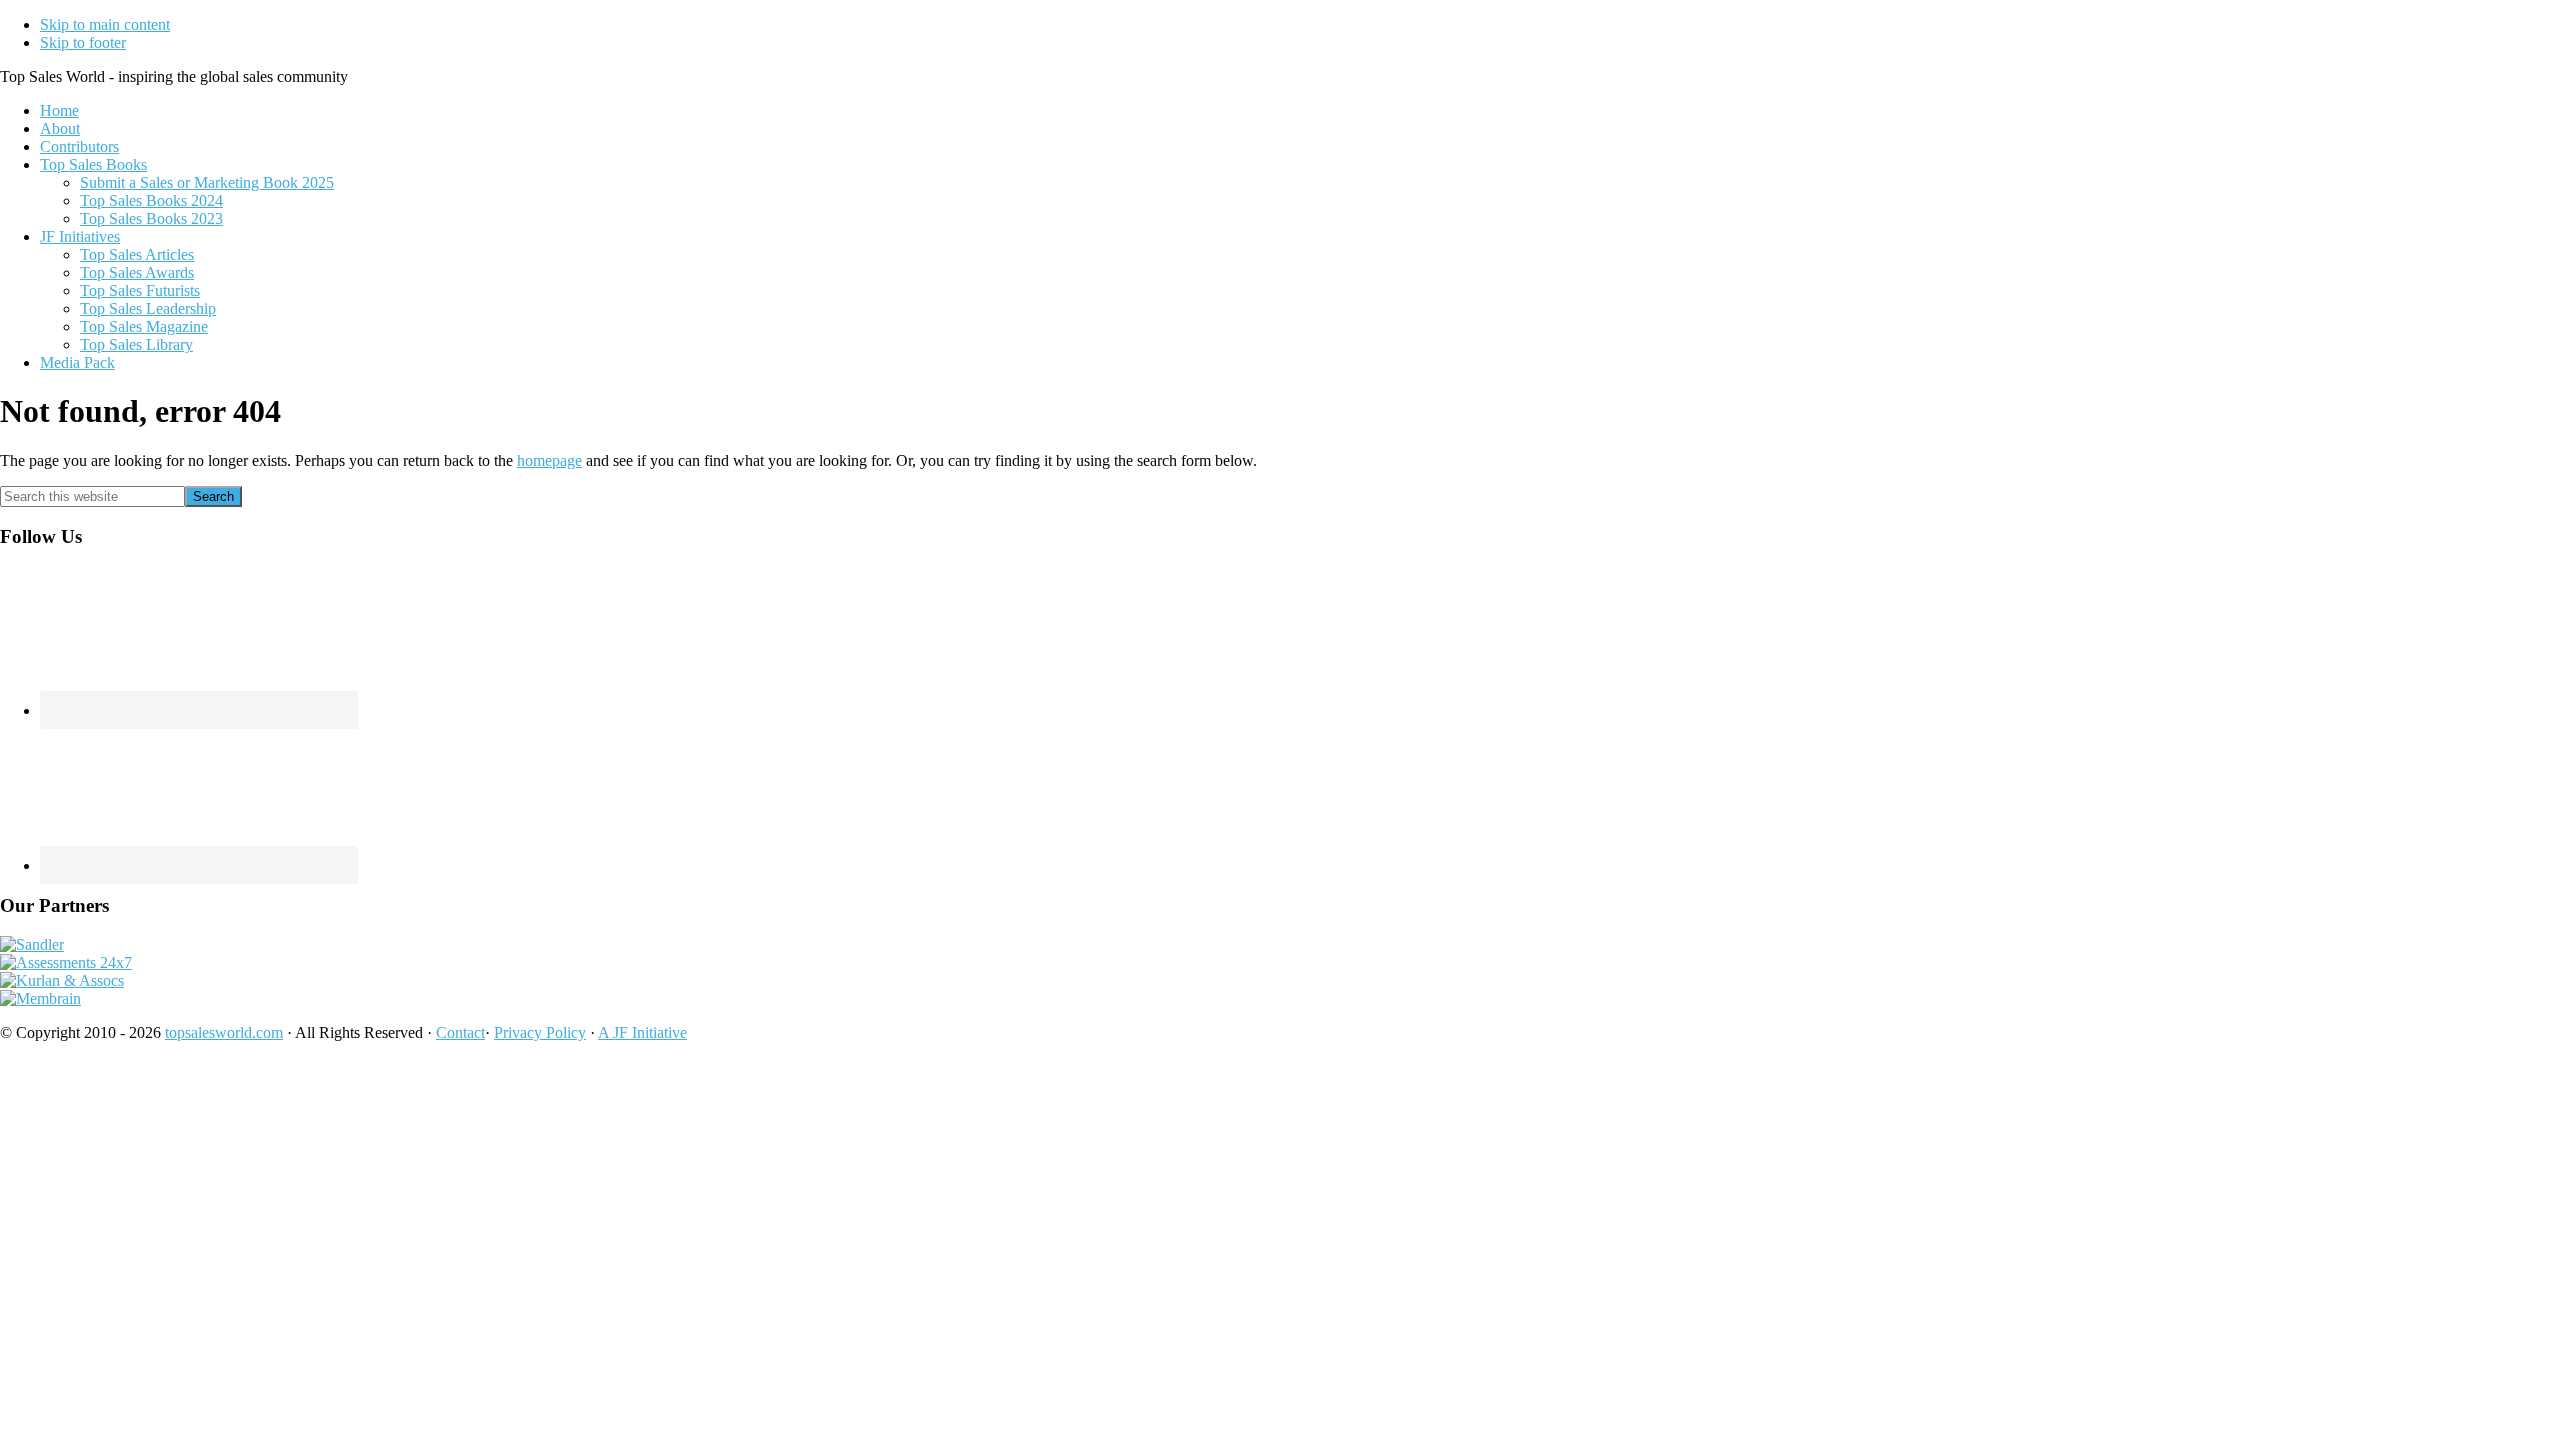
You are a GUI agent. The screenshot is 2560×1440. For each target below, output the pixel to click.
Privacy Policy (540, 1032)
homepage (549, 460)
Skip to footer (83, 42)
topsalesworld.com (224, 1032)
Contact (460, 1032)
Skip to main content (105, 24)
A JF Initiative (642, 1032)
